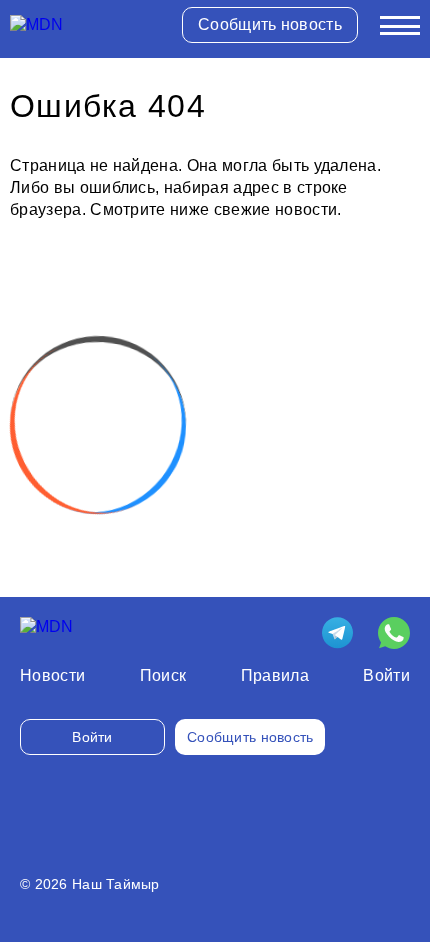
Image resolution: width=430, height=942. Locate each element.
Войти (386, 675)
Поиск (163, 675)
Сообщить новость (270, 24)
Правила (275, 675)
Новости (52, 675)
